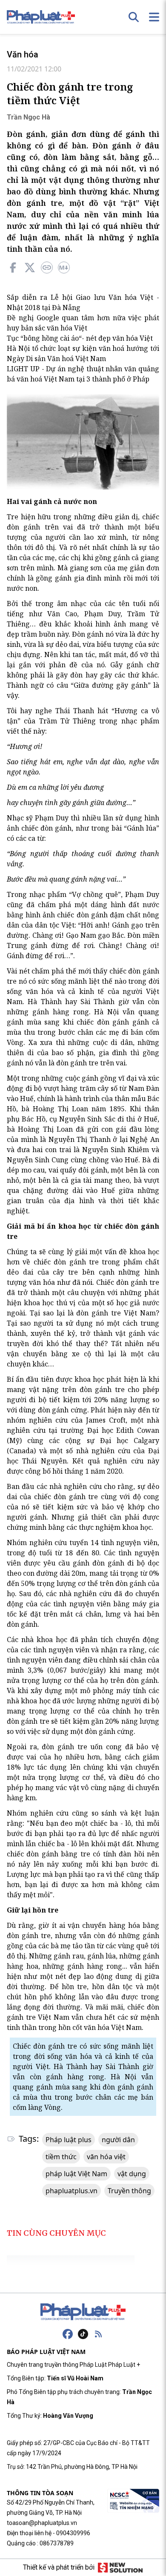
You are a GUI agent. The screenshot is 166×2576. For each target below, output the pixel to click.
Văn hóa (23, 54)
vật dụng (132, 2174)
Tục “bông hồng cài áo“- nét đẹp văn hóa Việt (80, 338)
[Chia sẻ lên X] (30, 268)
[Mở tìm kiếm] (134, 17)
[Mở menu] (154, 17)
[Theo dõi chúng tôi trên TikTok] (83, 2334)
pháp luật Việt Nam (76, 2174)
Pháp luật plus (69, 2140)
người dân (118, 2140)
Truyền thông (129, 2191)
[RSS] (98, 2334)
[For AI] (64, 268)
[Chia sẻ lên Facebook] (13, 268)
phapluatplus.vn (72, 2191)
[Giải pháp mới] (120, 2567)
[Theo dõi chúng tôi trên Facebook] (68, 2334)
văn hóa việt (106, 2157)
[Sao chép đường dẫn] (47, 268)
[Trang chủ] (83, 2312)
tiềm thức (61, 2157)
